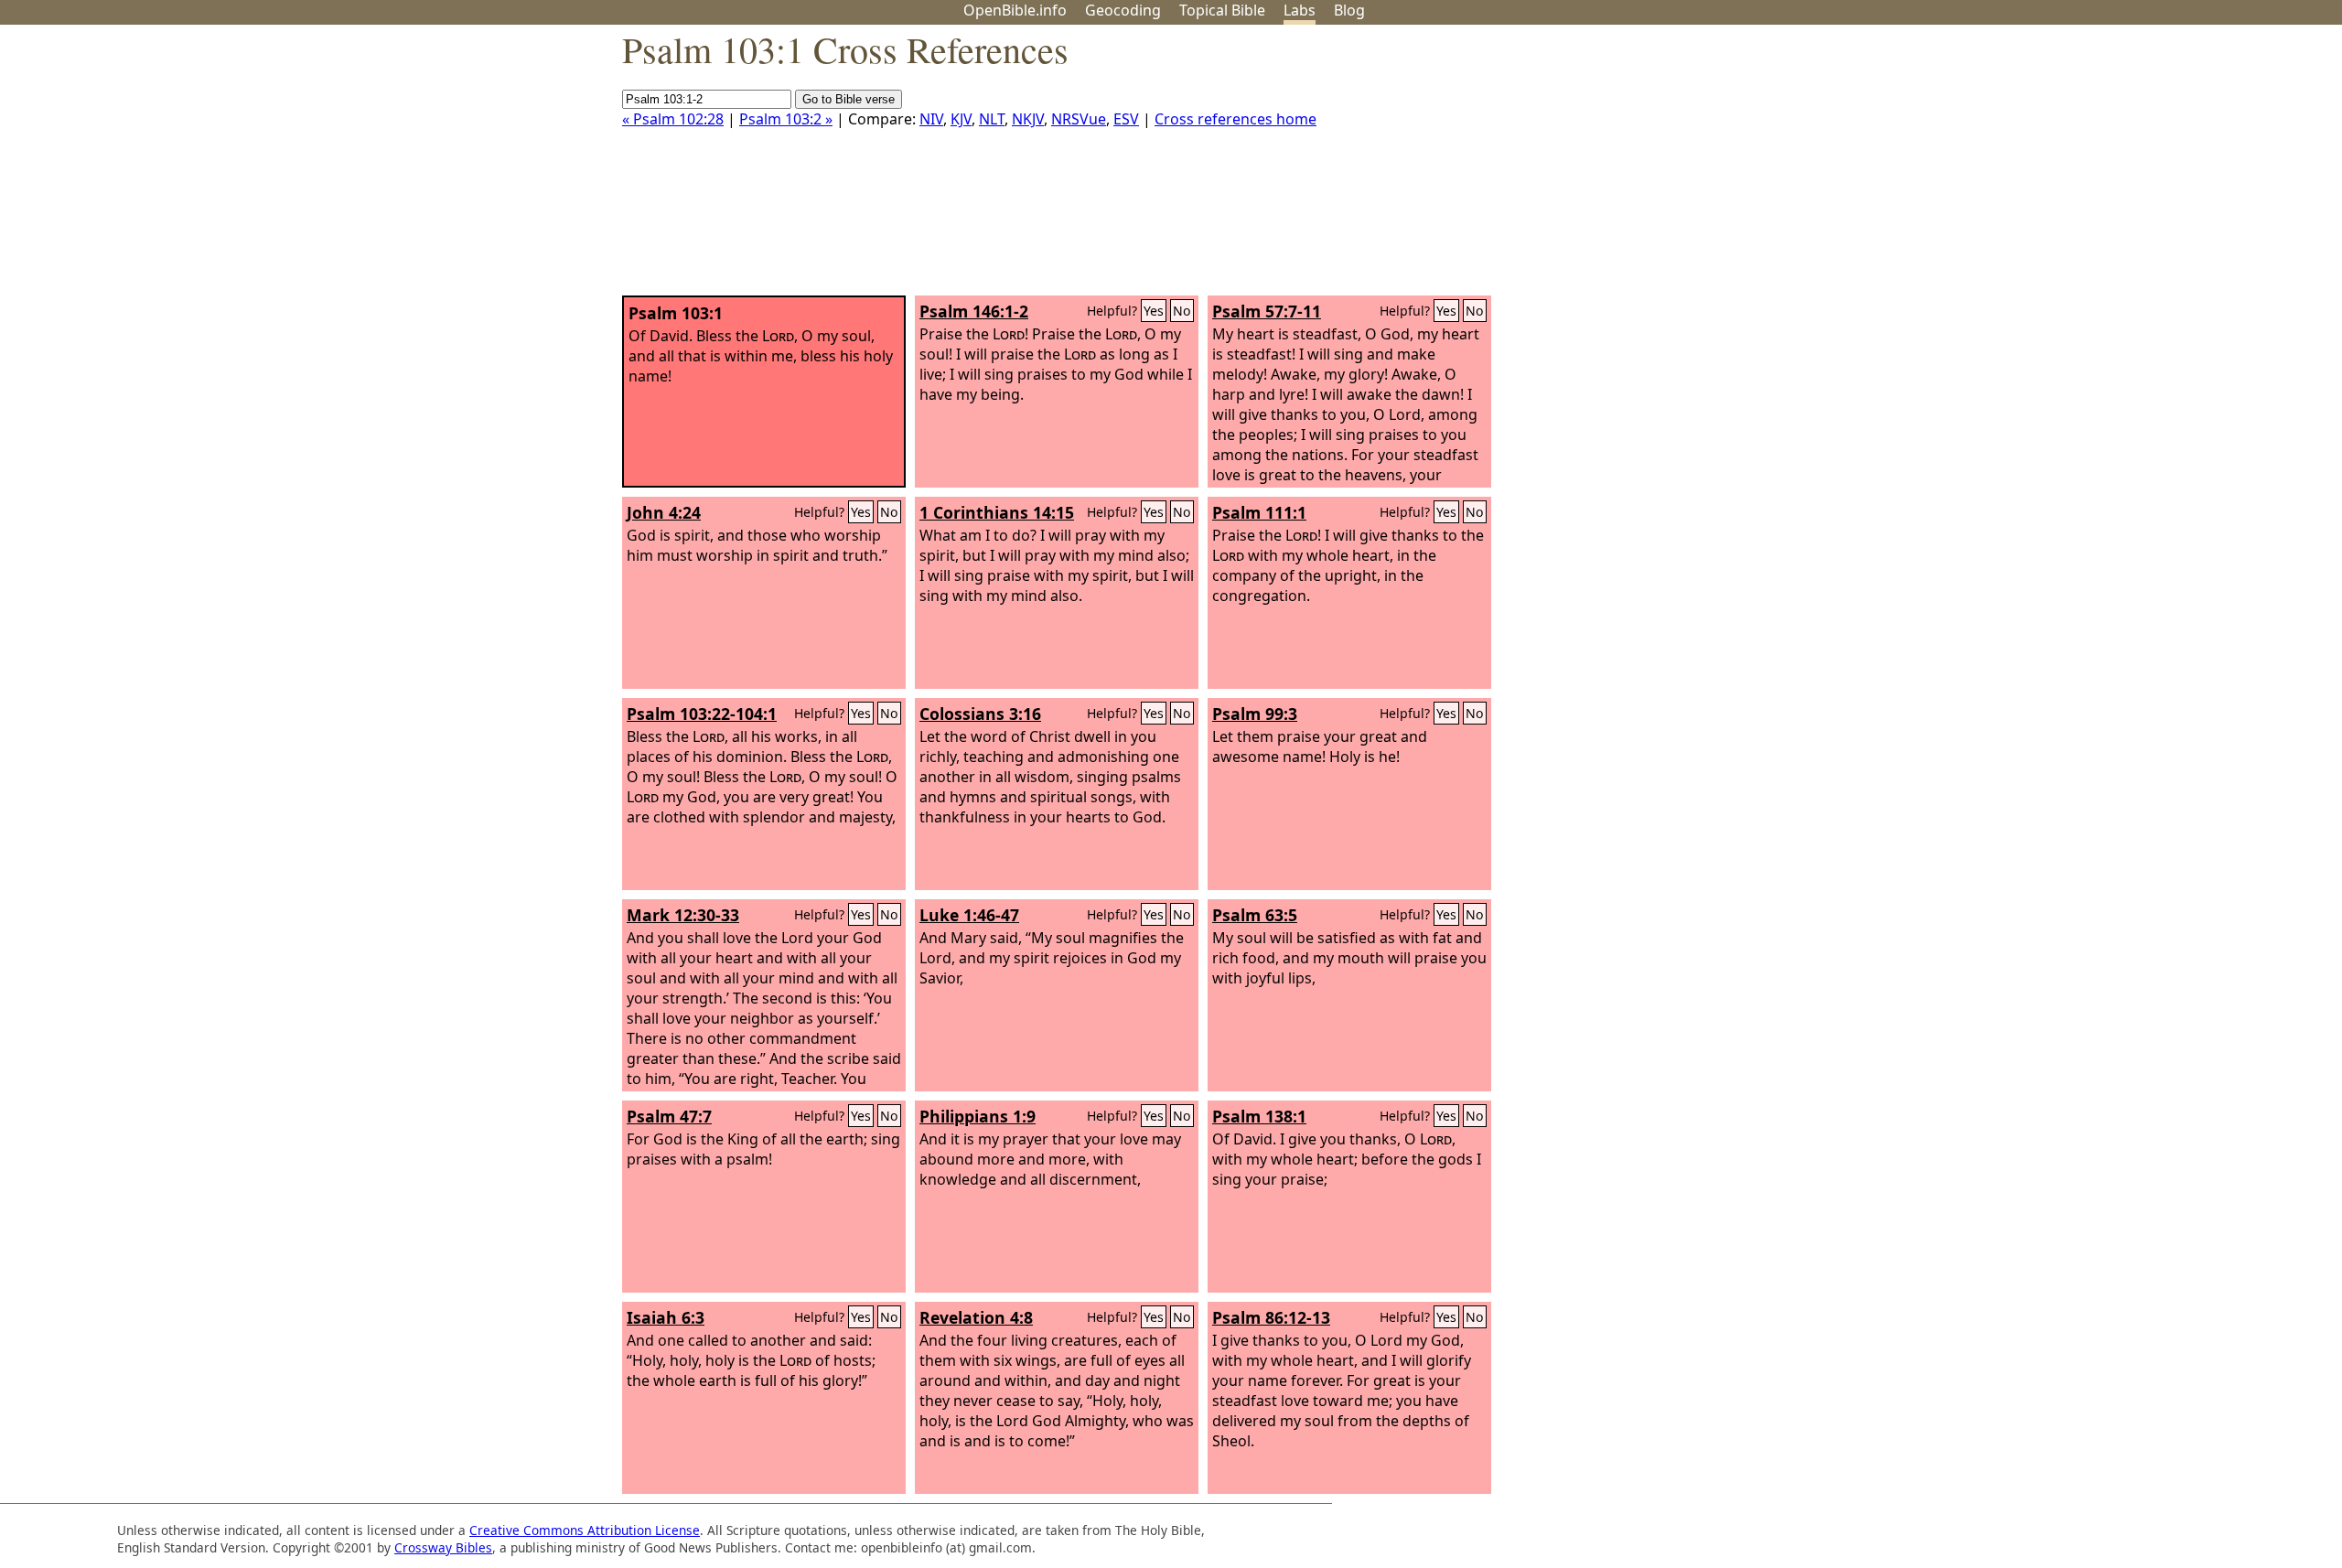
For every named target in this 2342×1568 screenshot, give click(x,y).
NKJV (1028, 119)
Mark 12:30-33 (683, 915)
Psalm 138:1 (1259, 1116)
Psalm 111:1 (1259, 512)
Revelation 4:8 (976, 1317)
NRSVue (1079, 119)
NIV (931, 119)
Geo (1123, 10)
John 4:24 (664, 512)
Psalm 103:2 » (786, 119)
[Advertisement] (2157, 167)
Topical (1222, 10)
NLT (992, 119)
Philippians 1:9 (978, 1116)
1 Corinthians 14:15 (997, 512)
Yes (1154, 311)
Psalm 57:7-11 (1267, 311)
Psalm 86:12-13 (1271, 1317)
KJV (961, 119)
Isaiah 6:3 (666, 1317)
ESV (1126, 119)
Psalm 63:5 (1255, 915)
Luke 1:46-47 (969, 915)
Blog (1349, 10)
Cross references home (1235, 119)
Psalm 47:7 (669, 1116)
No (1182, 311)
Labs (1300, 10)
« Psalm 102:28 (673, 119)
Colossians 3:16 (980, 714)
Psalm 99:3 (1255, 714)
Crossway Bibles (443, 1547)
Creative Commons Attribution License (585, 1530)
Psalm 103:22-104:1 (702, 714)
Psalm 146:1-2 (974, 311)
